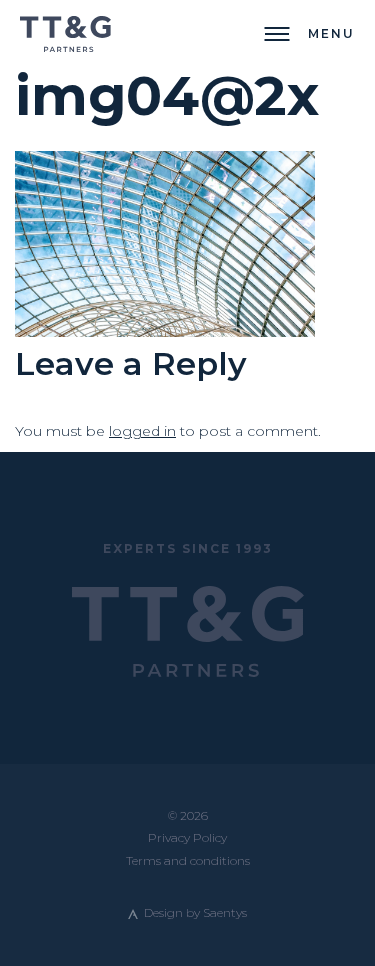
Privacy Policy (187, 837)
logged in (142, 431)
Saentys (225, 912)
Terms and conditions (188, 860)
